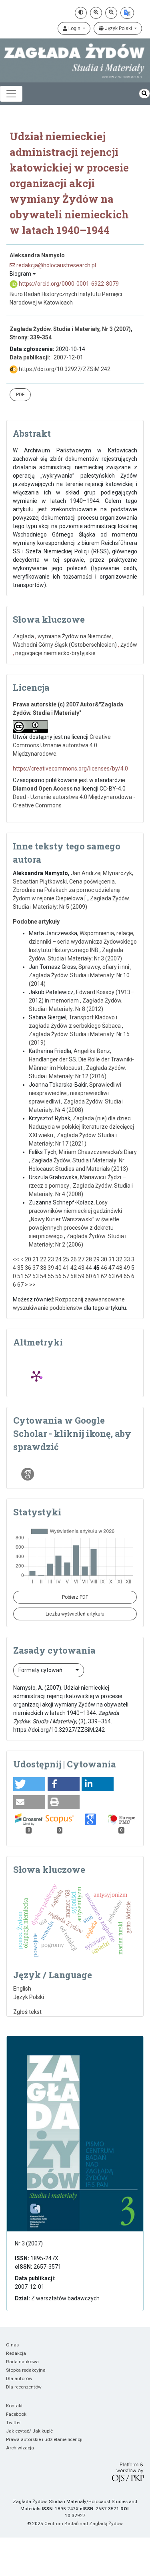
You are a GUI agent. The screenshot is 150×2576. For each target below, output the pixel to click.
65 (127, 1276)
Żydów (129, 645)
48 (119, 1268)
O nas (12, 2345)
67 (20, 1285)
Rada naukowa (22, 2362)
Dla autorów (19, 2378)
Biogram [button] (21, 274)
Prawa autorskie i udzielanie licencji (44, 2439)
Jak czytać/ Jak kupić (29, 2431)
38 (43, 1268)
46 (104, 1268)
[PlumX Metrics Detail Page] (36, 1376)
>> (32, 1285)
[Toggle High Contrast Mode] (81, 13)
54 (43, 1276)
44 (89, 1268)
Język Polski (118, 28)
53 (36, 1276)
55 (51, 1276)
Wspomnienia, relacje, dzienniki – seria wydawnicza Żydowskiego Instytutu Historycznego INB (83, 942)
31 (112, 1259)
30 (104, 1259)
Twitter (13, 2423)
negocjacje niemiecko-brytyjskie (55, 653)
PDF (20, 395)
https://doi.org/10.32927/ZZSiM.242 (64, 369)
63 (112, 1276)
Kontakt (14, 2406)
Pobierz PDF (75, 1597)
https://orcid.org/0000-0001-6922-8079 (68, 284)
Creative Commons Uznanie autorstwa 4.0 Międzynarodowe (62, 745)
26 (74, 1259)
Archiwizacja (20, 2448)
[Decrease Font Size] (111, 13)
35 (20, 1268)
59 (81, 1276)
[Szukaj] (144, 94)
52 (28, 1276)
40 (58, 1268)
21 (36, 1259)
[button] (29, 1784)
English (22, 1989)
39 (51, 1268)
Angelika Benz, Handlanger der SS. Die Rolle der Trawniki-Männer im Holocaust (81, 1059)
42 (74, 1268)
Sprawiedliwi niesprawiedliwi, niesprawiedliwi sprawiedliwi (75, 1093)
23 (51, 1259)
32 (119, 1259)
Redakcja (16, 2353)
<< (16, 1259)
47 (112, 1268)
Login (74, 28)
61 (96, 1276)
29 (96, 1259)
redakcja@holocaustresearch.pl (56, 265)
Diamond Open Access (43, 789)
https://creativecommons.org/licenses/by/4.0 (70, 769)
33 (127, 1259)
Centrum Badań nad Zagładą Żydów (84, 2524)
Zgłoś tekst (27, 2012)
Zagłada (23, 636)
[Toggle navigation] (11, 94)
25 (66, 1259)
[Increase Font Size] (96, 13)
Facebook (16, 2414)
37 (36, 1268)
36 (28, 1268)
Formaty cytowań (41, 1670)
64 (119, 1276)
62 (104, 1276)
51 (20, 1276)
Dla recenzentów (24, 2387)
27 (81, 1259)
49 (127, 1268)
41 (66, 1268)
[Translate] (127, 13)
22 (43, 1259)
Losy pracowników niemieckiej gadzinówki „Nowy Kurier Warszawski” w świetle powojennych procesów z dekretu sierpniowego (75, 1219)
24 (58, 1259)
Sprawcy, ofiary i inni (104, 967)
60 (89, 1276)
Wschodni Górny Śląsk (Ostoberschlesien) (65, 645)
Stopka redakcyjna (26, 2370)
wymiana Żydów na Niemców (74, 636)
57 (66, 1276)
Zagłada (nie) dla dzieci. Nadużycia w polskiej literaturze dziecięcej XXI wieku (81, 1127)
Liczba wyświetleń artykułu (75, 1614)
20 (28, 1259)
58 (74, 1276)
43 (81, 1268)
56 (58, 1276)
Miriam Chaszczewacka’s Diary (98, 1152)
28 (89, 1259)
